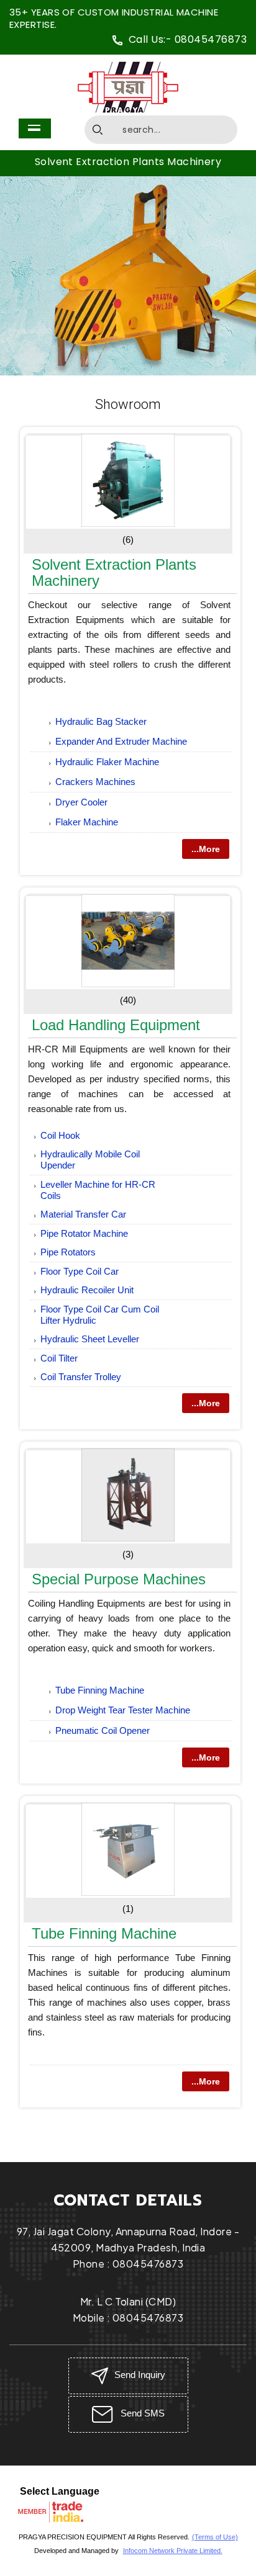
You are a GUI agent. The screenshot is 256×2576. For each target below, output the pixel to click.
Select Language (60, 2491)
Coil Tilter (59, 1358)
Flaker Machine (87, 822)
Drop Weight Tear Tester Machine (123, 1710)
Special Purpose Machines (119, 1579)
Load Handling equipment (116, 1025)
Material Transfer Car (83, 1214)
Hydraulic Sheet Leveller (90, 1339)
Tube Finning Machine (100, 1690)
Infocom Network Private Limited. (173, 2551)
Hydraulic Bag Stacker (101, 721)
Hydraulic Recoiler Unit (87, 1290)
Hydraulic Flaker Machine (107, 762)
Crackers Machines (95, 782)
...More (206, 849)
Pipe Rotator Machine (84, 1233)
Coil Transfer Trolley (81, 1377)
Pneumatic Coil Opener (103, 1730)
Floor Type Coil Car (80, 1271)
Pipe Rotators (68, 1252)
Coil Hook (60, 1135)
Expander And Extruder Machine (121, 741)
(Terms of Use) (215, 2537)
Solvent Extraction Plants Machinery (128, 162)
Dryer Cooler (81, 802)
